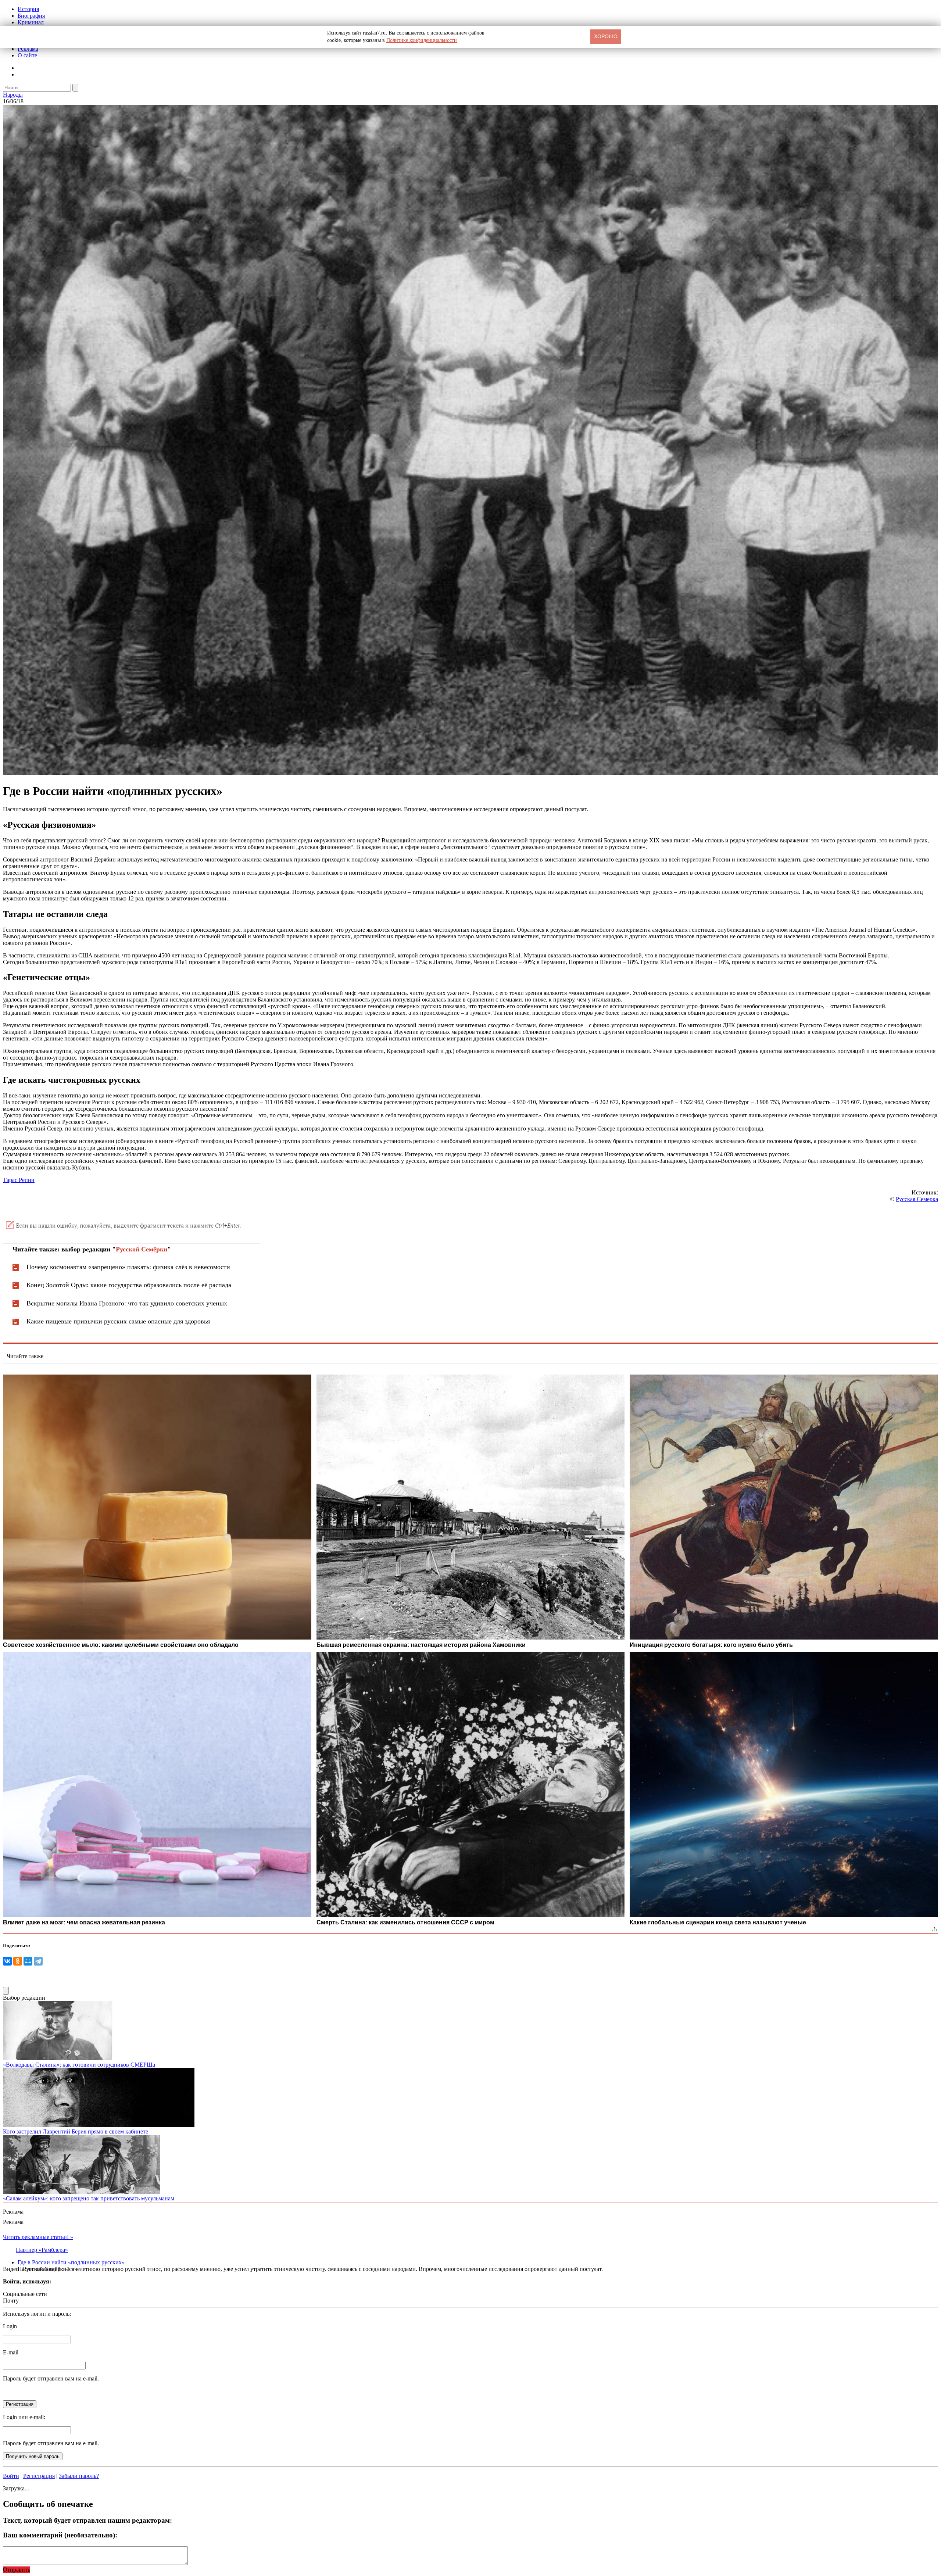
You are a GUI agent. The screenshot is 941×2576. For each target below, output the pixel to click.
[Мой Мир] (28, 1961)
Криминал (31, 22)
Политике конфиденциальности (422, 40)
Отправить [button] (17, 2570)
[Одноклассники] (18, 1961)
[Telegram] (38, 1961)
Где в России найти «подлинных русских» (71, 2262)
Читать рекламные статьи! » (38, 2237)
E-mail (11, 2352)
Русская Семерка (917, 1199)
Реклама (28, 49)
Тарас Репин (19, 1180)
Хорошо (606, 36)
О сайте (27, 55)
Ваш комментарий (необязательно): (60, 2535)
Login (10, 2326)
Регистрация (39, 2476)
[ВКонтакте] (7, 1961)
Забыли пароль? (79, 2476)
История (28, 9)
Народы (13, 95)
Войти (11, 2476)
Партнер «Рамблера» (42, 2250)
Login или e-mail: (24, 2417)
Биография (31, 16)
